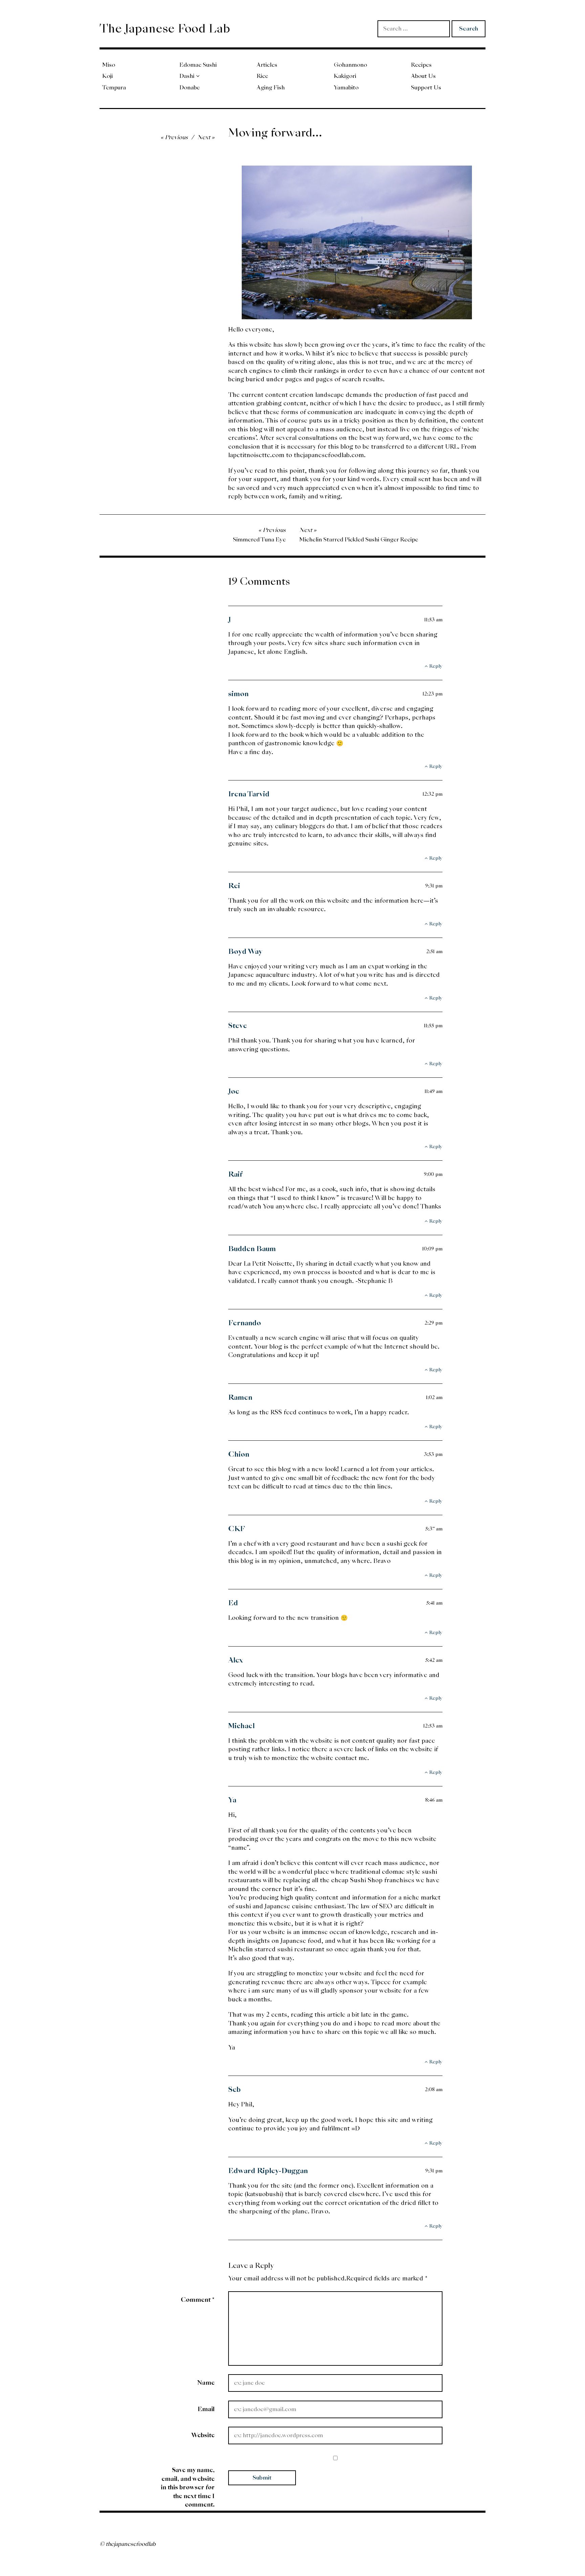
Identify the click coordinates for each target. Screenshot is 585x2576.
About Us (423, 76)
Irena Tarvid (249, 794)
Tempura (114, 88)
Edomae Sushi (198, 65)
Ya (232, 1800)
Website (203, 2435)
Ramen (240, 1397)
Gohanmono (350, 65)
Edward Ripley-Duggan (268, 2171)
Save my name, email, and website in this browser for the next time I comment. (188, 2487)
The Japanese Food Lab (165, 28)
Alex (236, 1660)
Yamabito (346, 88)
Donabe (190, 88)
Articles (267, 65)
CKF (237, 1529)
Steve (238, 1026)
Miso (109, 65)
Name (206, 2382)
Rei (234, 886)
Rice (262, 76)
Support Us (426, 88)
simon (238, 694)
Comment (198, 2300)
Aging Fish (271, 88)
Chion (239, 1454)
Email (206, 2409)
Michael (241, 1726)
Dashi (187, 76)
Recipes (421, 65)
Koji (107, 76)
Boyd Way (245, 951)
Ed (233, 1603)
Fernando (245, 1323)
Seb (234, 2089)
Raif (235, 1174)
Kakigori (345, 76)
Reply (436, 666)
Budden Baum (252, 1249)
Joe (234, 1091)
